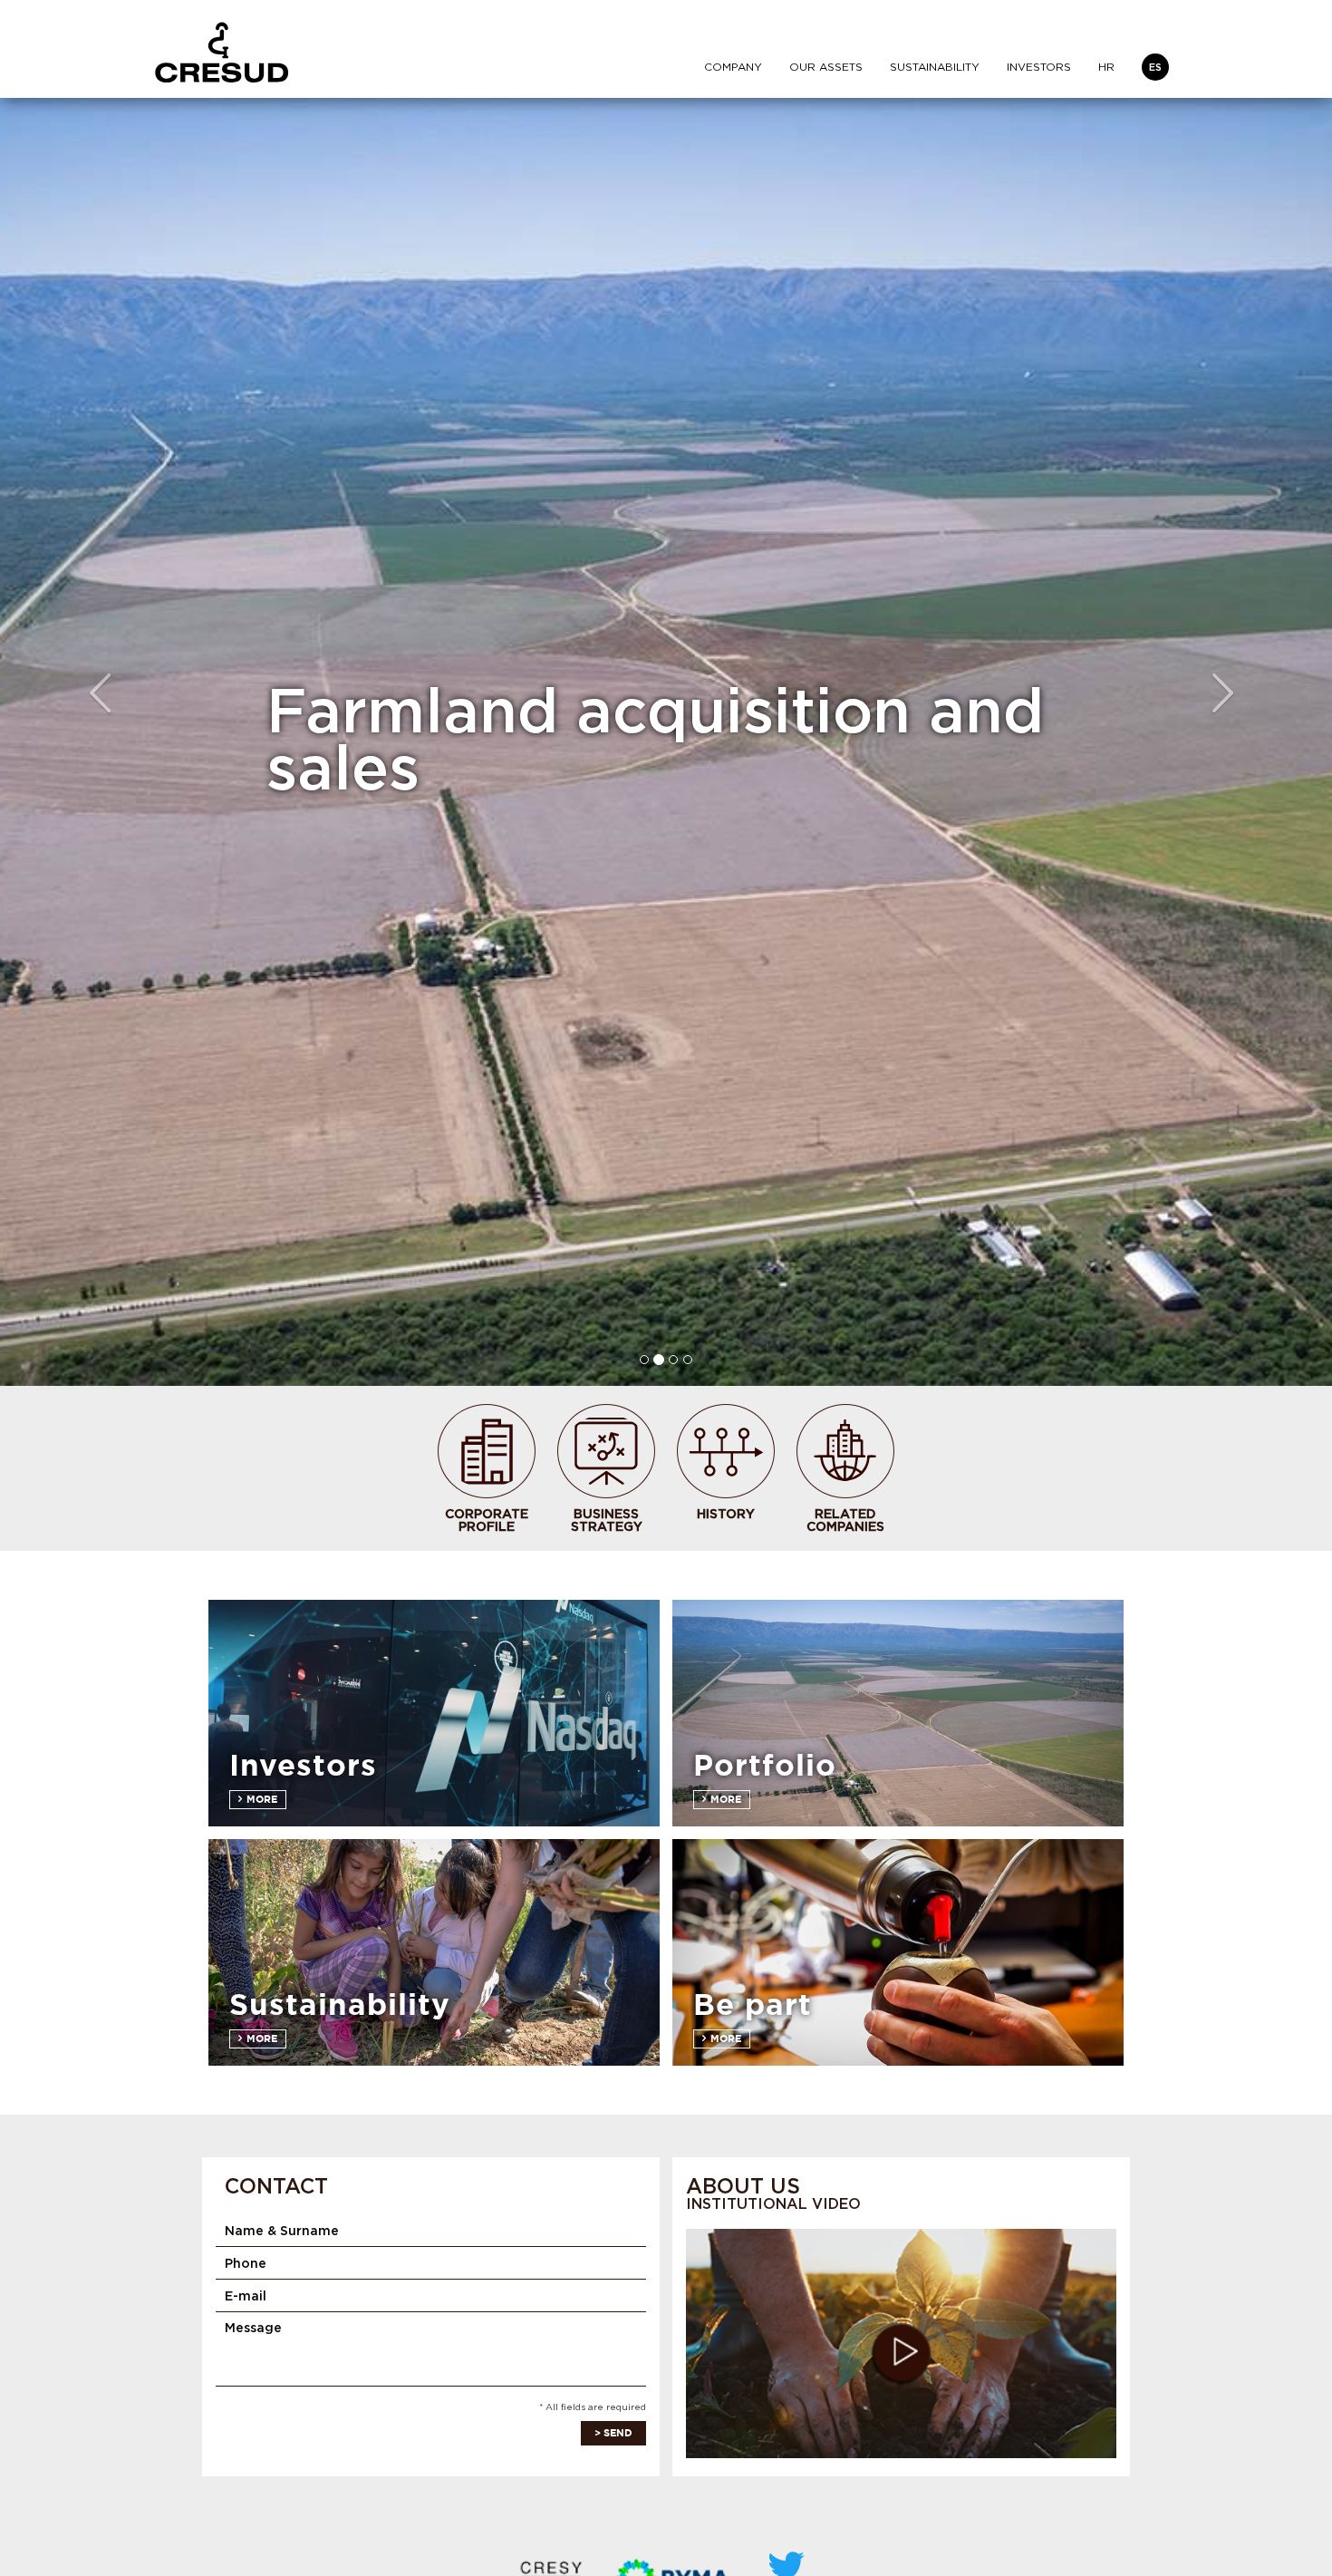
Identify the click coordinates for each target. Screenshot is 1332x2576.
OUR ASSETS (826, 67)
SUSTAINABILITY (935, 67)
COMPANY (733, 67)
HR (1106, 67)
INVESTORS (1039, 67)
